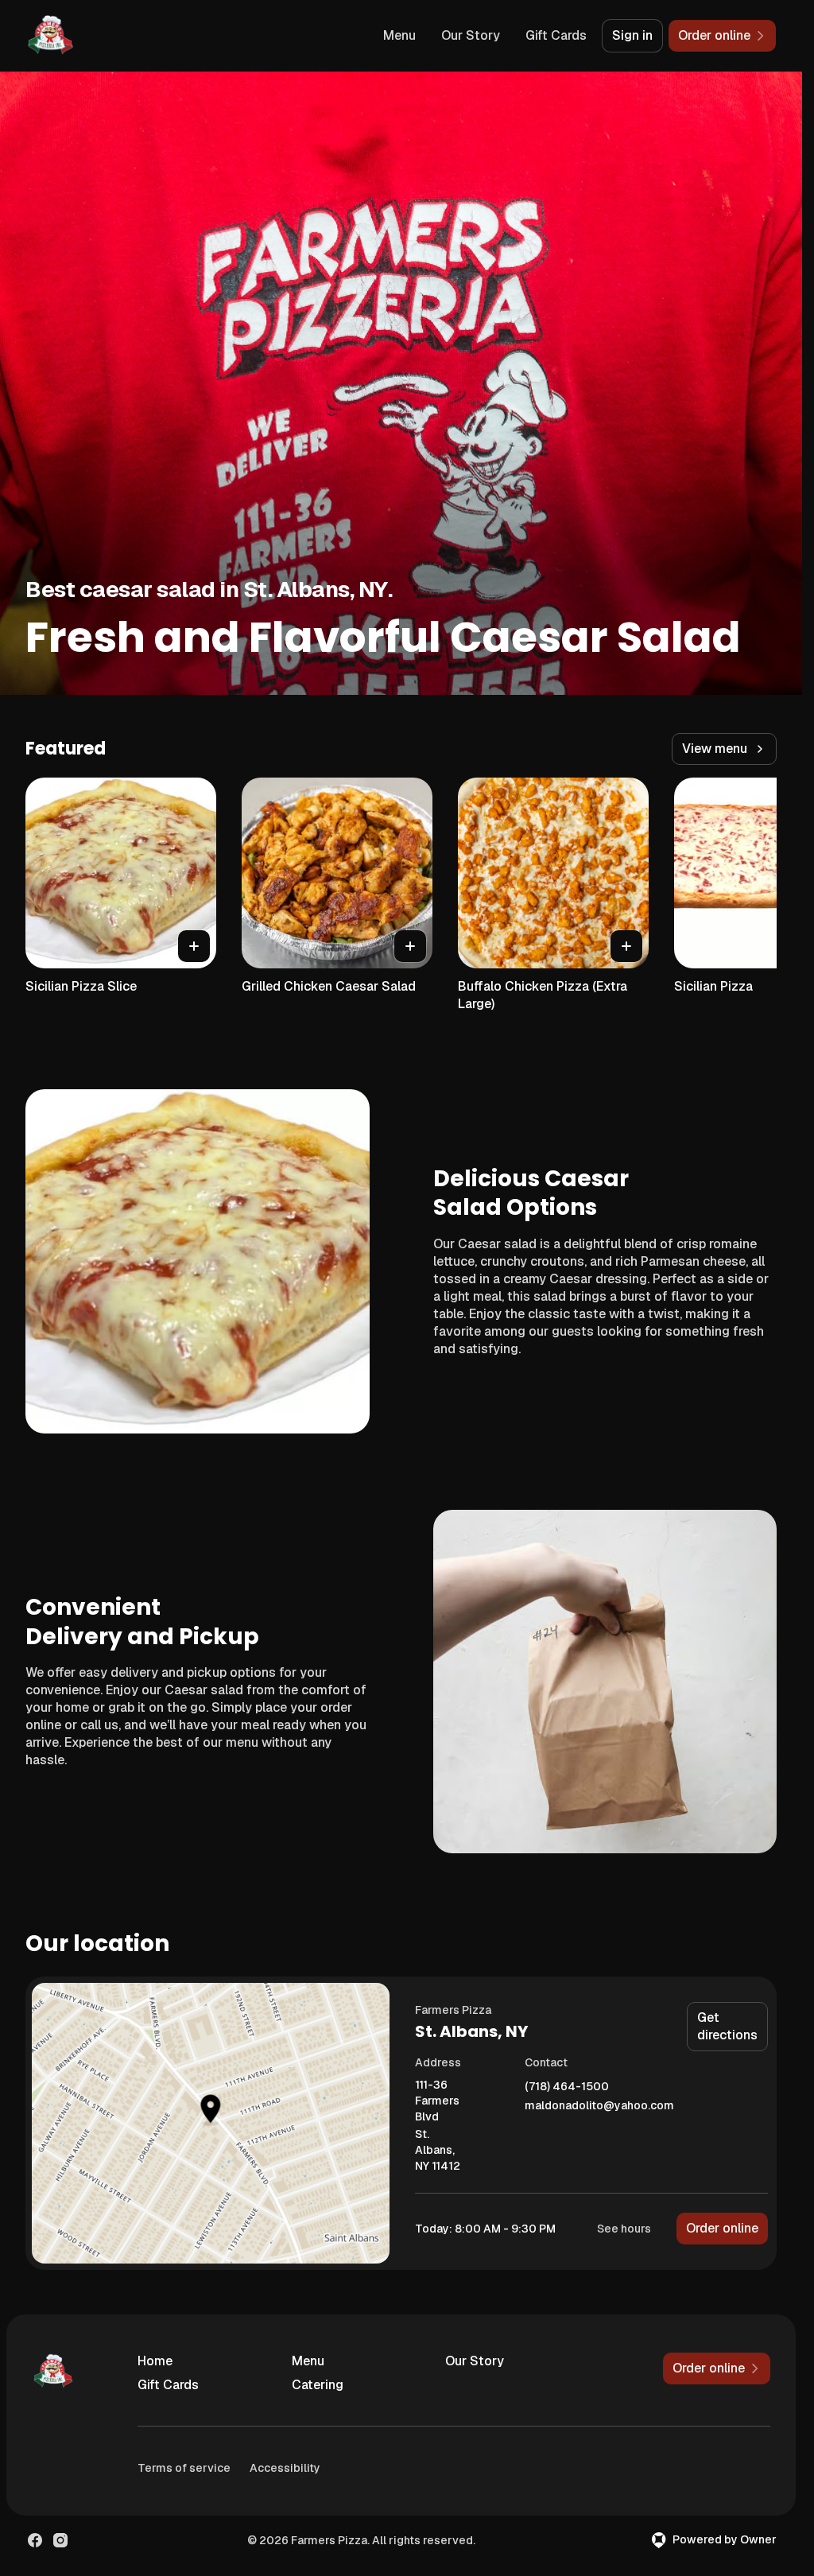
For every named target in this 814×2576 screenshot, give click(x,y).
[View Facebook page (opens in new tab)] (35, 2540)
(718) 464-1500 (567, 2087)
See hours (624, 2229)
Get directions (727, 2026)
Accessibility (285, 2468)
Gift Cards (556, 35)
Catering (318, 2385)
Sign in (632, 35)
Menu (399, 35)
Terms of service (184, 2468)
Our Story (471, 35)
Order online (722, 2228)
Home (155, 2361)
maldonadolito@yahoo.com (599, 2106)
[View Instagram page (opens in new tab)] (60, 2540)
